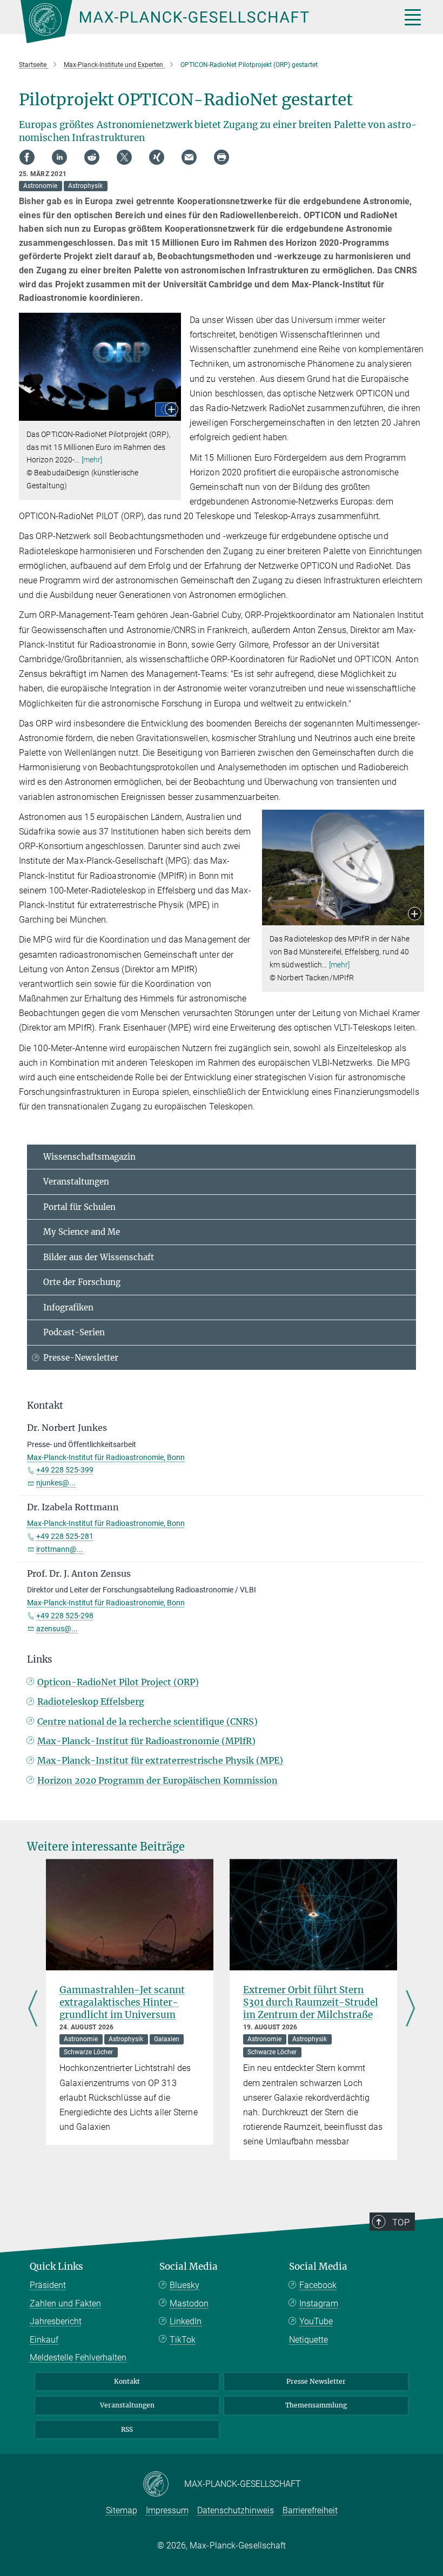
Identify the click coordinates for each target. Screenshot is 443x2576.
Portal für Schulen (79, 1207)
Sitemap (122, 2510)
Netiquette (308, 2340)
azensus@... (57, 1629)
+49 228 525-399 (65, 1470)
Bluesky (184, 2285)
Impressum (167, 2510)
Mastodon (189, 2303)
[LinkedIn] (59, 157)
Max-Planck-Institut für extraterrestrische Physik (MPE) (160, 1760)
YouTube (316, 2321)
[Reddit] (92, 157)
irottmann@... (60, 1549)
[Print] (222, 157)
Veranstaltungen (76, 1182)
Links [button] (40, 1659)
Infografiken (68, 1307)
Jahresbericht (56, 2321)
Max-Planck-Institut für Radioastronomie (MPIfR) (146, 1741)
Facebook (318, 2285)
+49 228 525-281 (65, 1536)
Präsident (48, 2285)
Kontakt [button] (45, 1405)
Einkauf (44, 2340)
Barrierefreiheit (310, 2510)
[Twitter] (124, 157)
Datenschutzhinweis (236, 2510)
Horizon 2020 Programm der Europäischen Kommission (157, 1780)
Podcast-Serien (74, 1332)
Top (401, 2222)
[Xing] (157, 157)
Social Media (189, 2266)
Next (410, 2009)
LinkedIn (186, 2321)
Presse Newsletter (316, 2381)
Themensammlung (316, 2405)
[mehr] (92, 460)
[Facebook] (27, 157)
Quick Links (56, 2266)
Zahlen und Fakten (65, 2303)
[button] (172, 410)
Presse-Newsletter (81, 1358)
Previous (33, 2009)
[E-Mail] (189, 157)
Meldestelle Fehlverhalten (78, 2358)
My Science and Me (82, 1232)
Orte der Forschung (82, 1282)
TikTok (183, 2340)
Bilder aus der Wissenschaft (99, 1257)
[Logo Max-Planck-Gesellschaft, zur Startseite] (197, 22)
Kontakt (127, 2381)
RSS (127, 2429)
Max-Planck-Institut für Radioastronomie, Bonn (106, 1457)
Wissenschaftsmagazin (89, 1157)
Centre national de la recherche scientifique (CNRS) (147, 1721)
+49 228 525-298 (65, 1616)
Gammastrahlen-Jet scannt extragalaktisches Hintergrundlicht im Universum (122, 2002)
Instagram (319, 2303)
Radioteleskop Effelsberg (91, 1701)
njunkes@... (56, 1483)
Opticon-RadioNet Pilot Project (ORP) (118, 1682)
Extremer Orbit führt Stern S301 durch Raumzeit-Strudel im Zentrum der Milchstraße (311, 2002)
